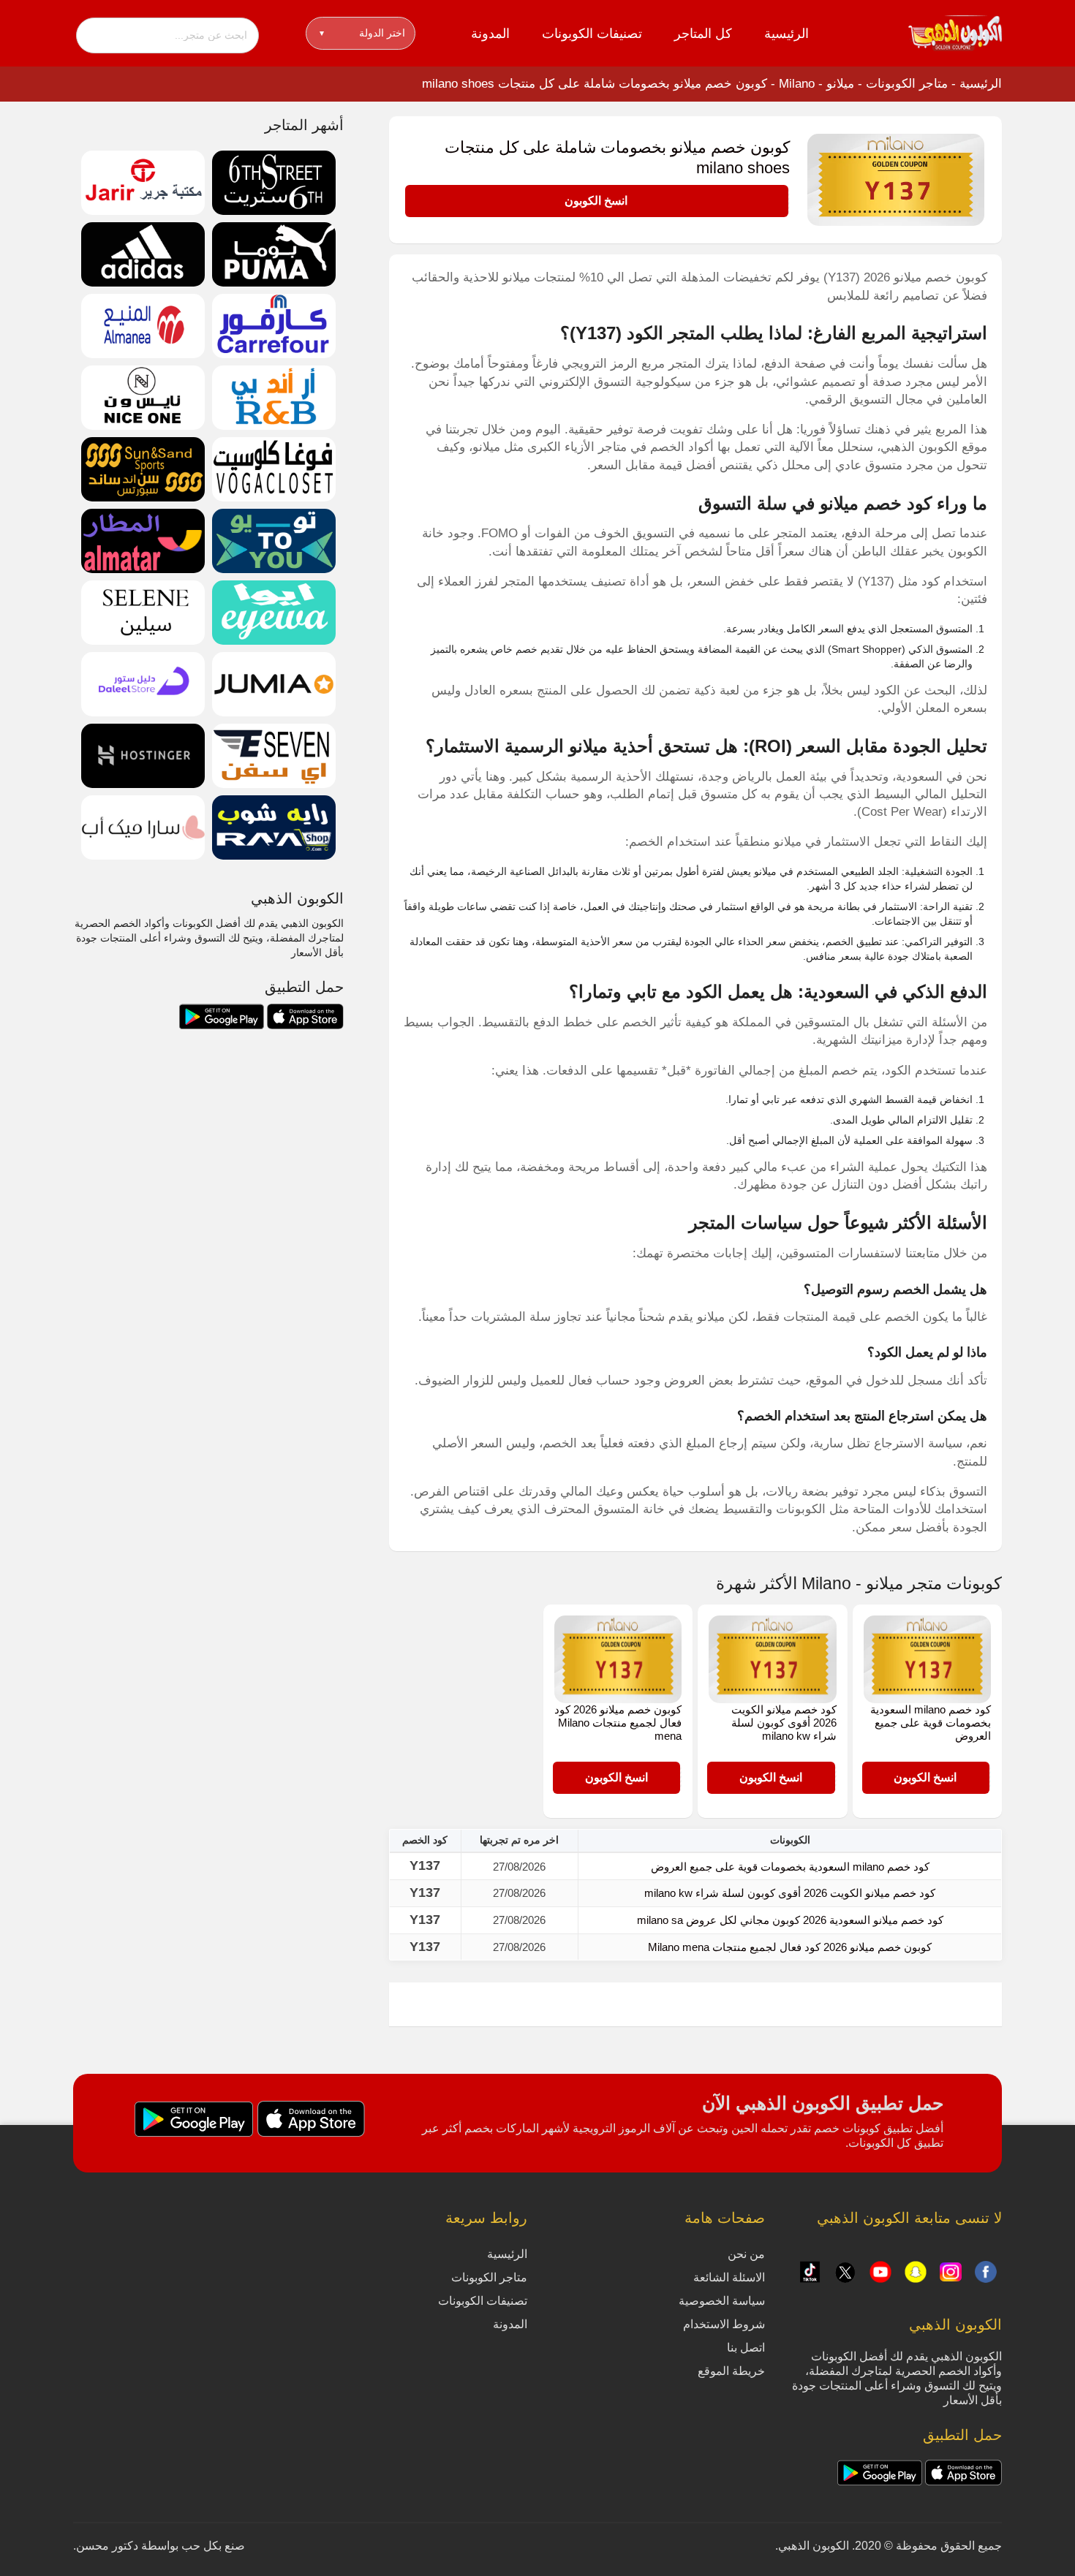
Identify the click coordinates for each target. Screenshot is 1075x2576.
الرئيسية (787, 34)
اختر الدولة (362, 33)
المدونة (490, 34)
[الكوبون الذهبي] (955, 32)
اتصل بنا (746, 2348)
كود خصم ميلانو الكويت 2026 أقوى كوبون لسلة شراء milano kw (784, 1723)
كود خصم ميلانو (876, 503)
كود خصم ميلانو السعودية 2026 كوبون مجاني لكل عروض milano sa (790, 1920)
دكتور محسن (107, 2546)
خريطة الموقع (731, 2371)
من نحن (746, 2254)
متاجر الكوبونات (907, 84)
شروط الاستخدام (724, 2324)
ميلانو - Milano (816, 84)
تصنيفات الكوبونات (592, 34)
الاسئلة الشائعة (729, 2277)
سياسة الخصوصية (722, 2301)
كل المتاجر (703, 34)
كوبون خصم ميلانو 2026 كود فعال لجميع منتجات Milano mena (618, 1723)
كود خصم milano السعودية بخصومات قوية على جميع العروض (931, 1723)
